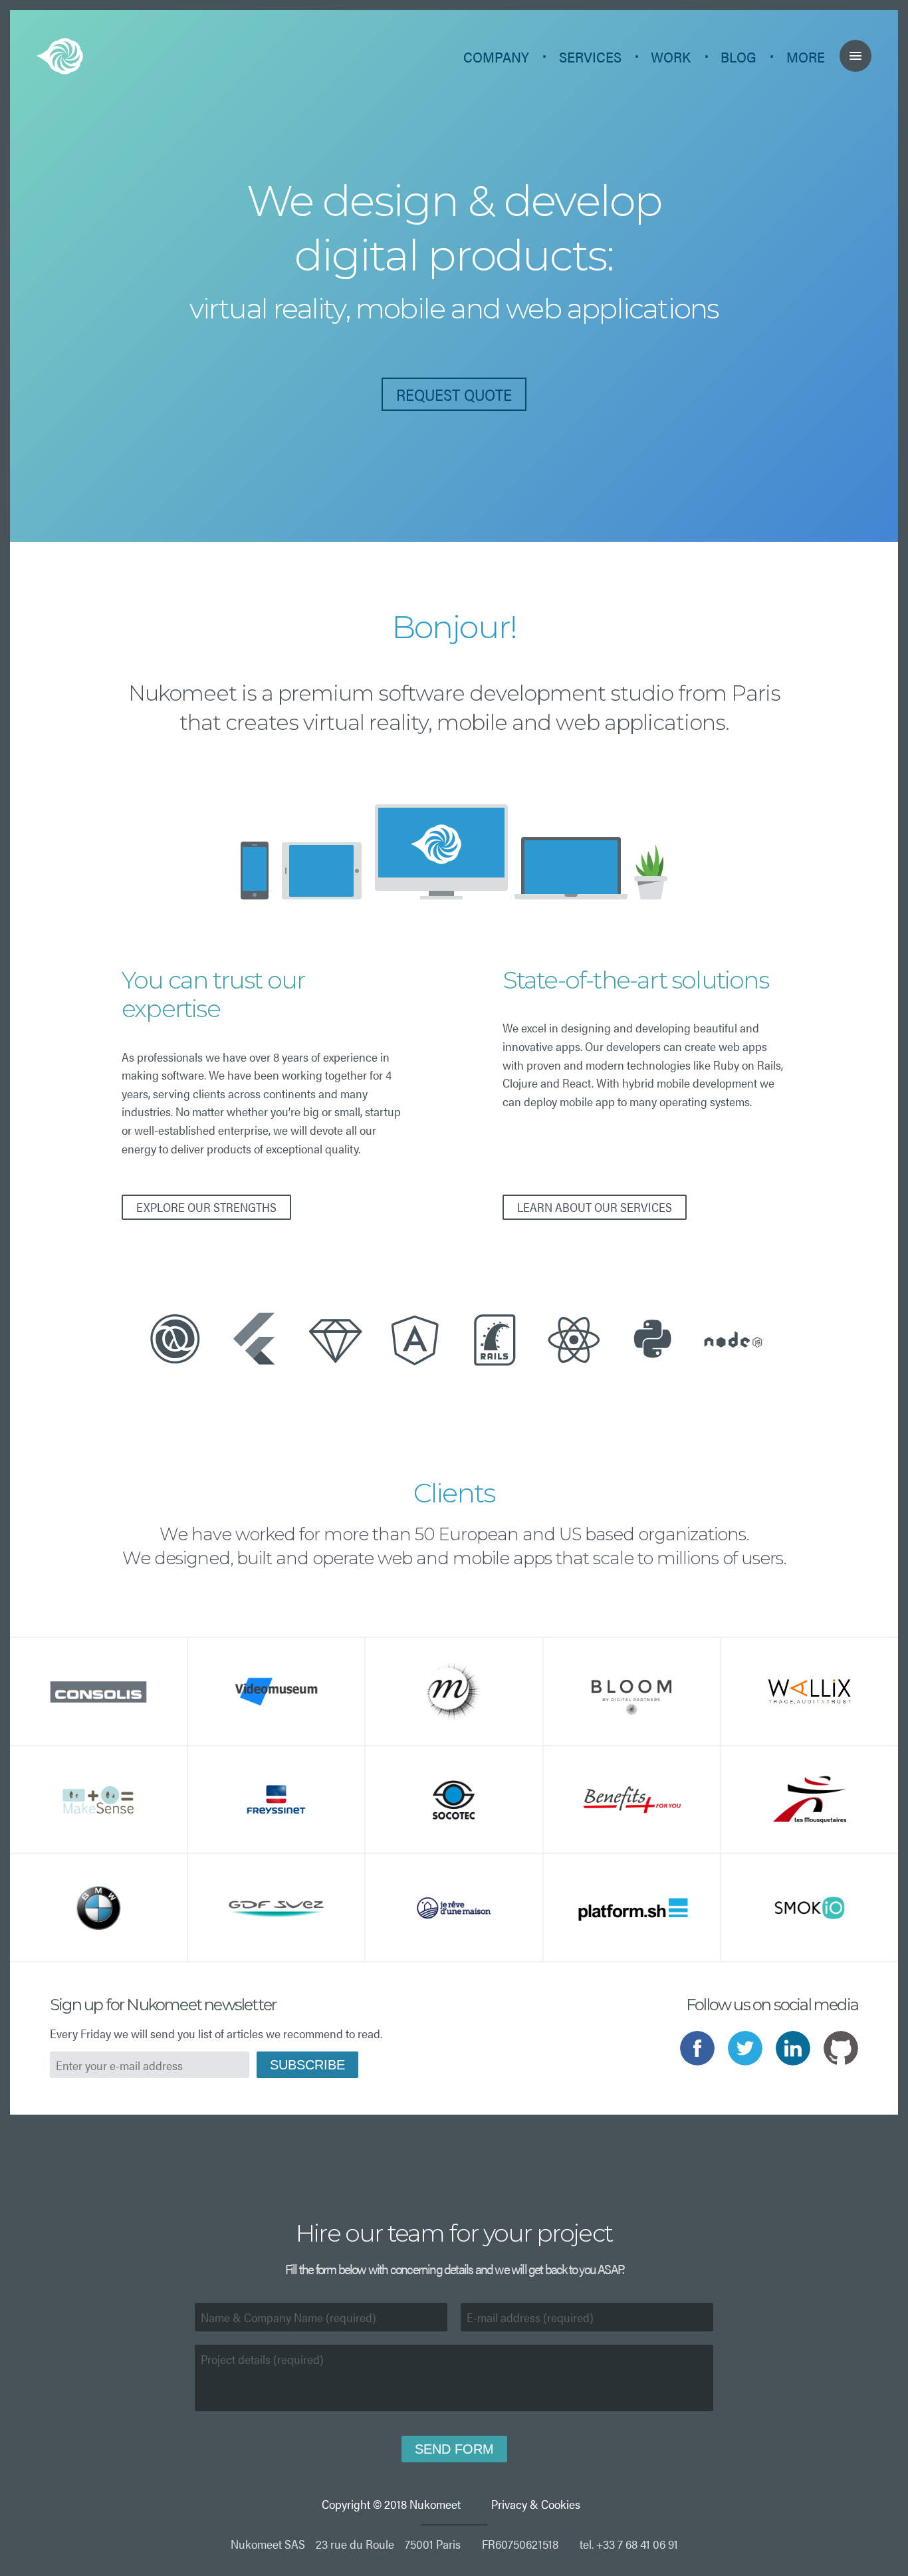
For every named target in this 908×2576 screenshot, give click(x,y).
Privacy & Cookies (536, 2504)
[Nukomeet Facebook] (697, 2048)
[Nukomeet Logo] (60, 57)
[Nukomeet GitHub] (841, 2048)
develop (583, 201)
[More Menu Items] (855, 56)
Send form (454, 2449)
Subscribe (307, 2065)
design (390, 201)
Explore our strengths (206, 1207)
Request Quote (454, 394)
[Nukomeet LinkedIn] (793, 2048)
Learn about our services (595, 1207)
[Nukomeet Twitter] (745, 2048)
